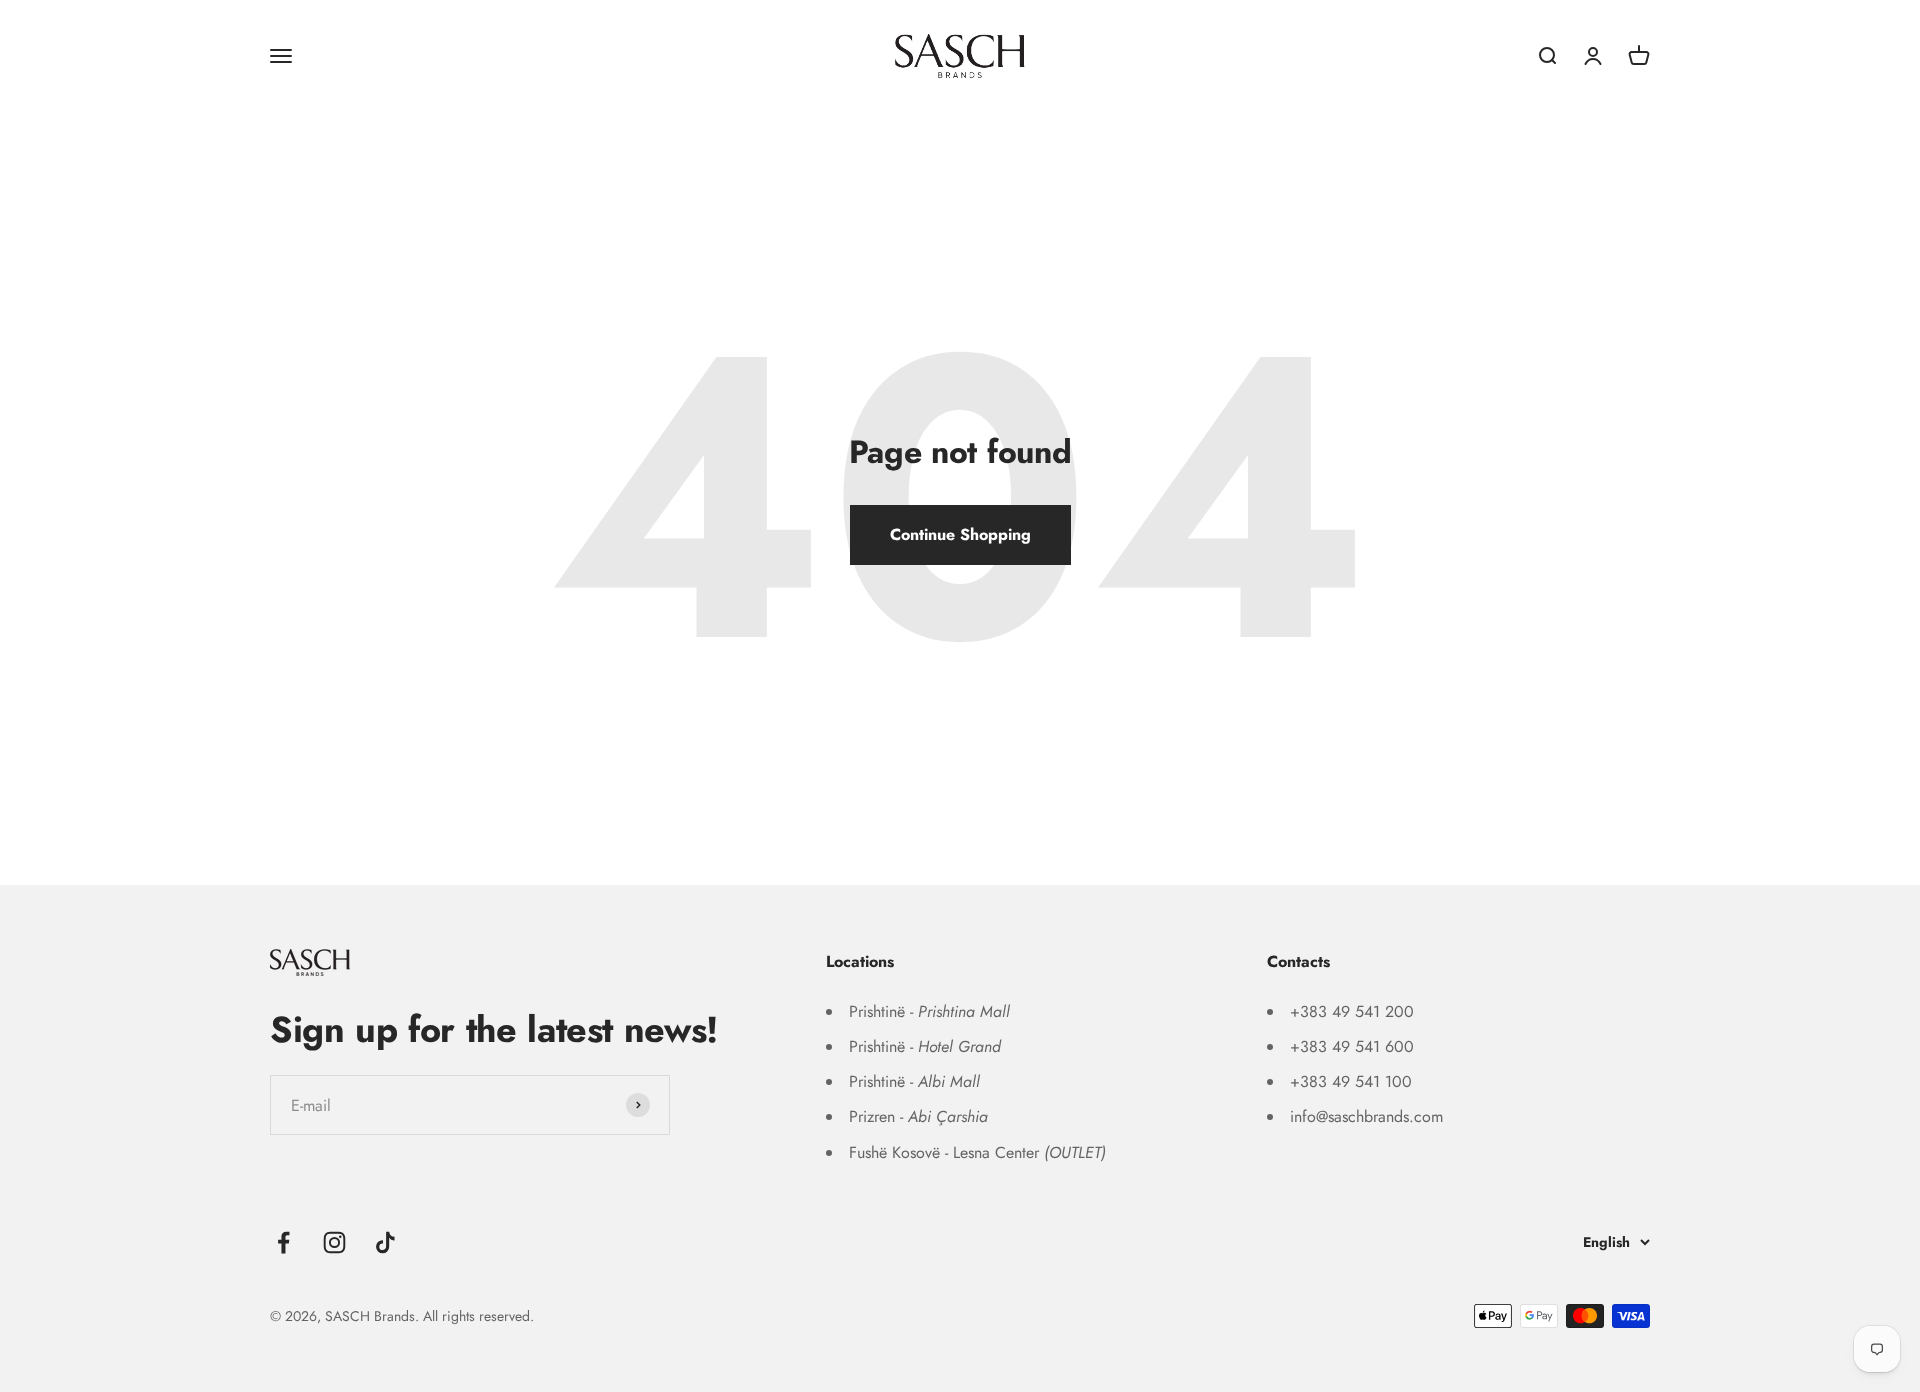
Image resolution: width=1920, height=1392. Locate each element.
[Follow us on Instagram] (334, 1242)
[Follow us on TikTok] (385, 1242)
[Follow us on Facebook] (283, 1242)
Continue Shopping (960, 534)
